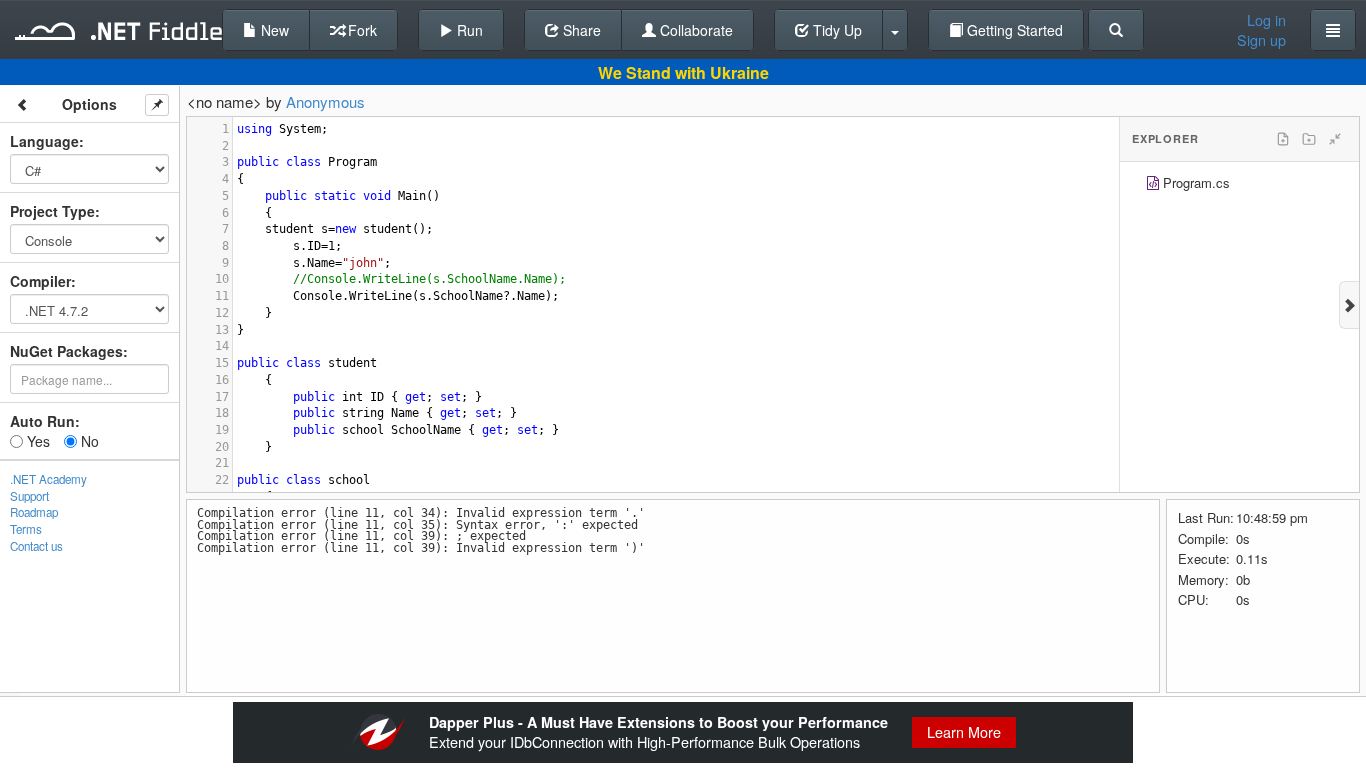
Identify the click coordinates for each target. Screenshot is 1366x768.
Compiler (40, 281)
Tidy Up (835, 30)
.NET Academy (48, 479)
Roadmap (34, 512)
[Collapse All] (1335, 139)
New (273, 30)
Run (468, 30)
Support (29, 496)
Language (44, 141)
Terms (26, 529)
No (88, 441)
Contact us (36, 546)
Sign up (1261, 40)
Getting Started (1013, 30)
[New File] (1283, 139)
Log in (1266, 20)
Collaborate (694, 30)
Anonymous (325, 101)
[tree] (1239, 185)
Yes (36, 441)
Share (580, 30)
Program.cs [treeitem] (1196, 182)
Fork (360, 30)
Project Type (52, 211)
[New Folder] (1309, 139)
